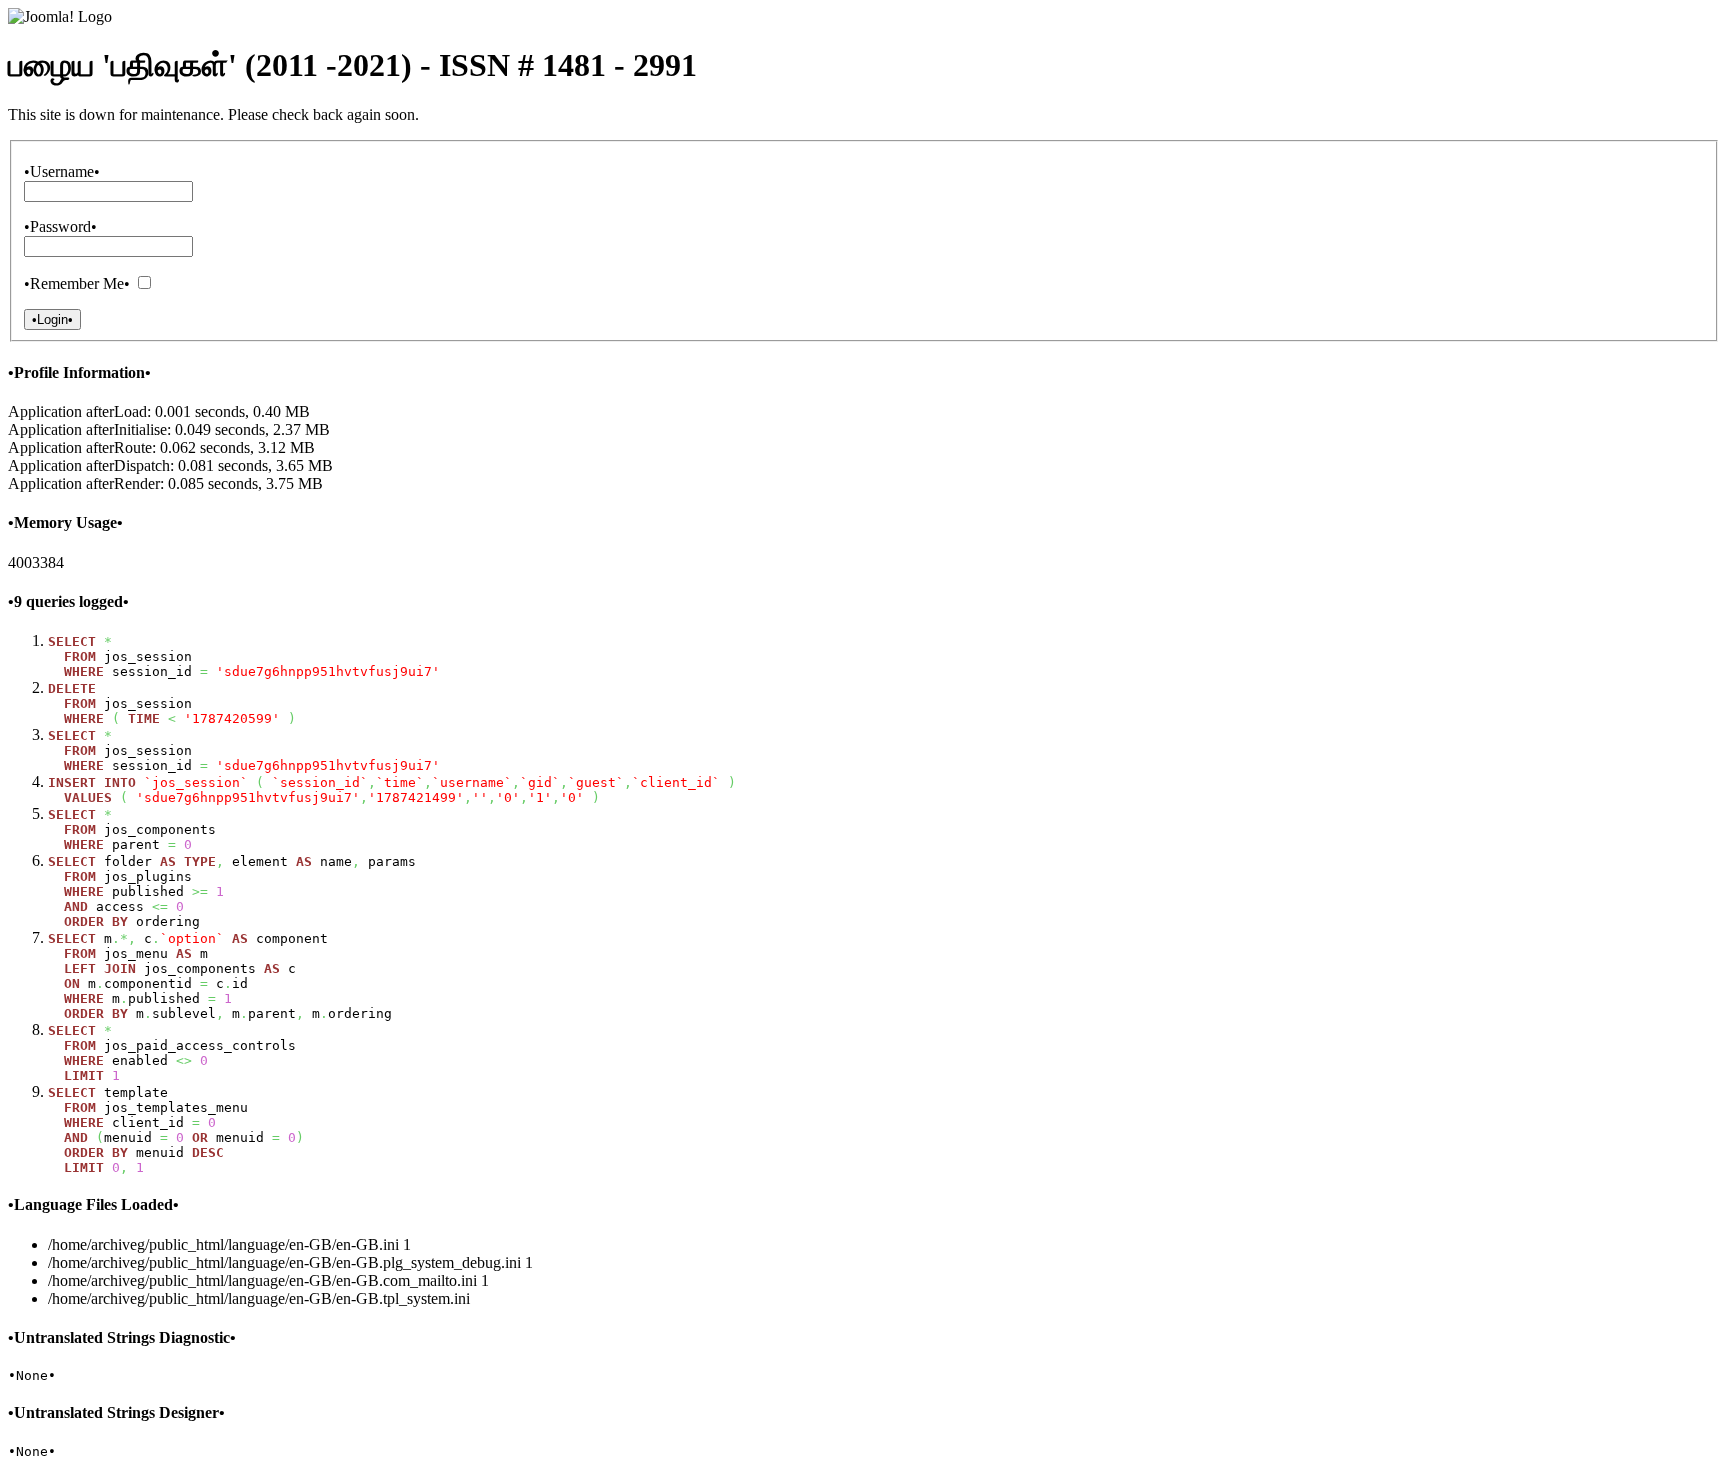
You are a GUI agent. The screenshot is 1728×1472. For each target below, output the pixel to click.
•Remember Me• (77, 283)
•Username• (62, 171)
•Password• (60, 226)
